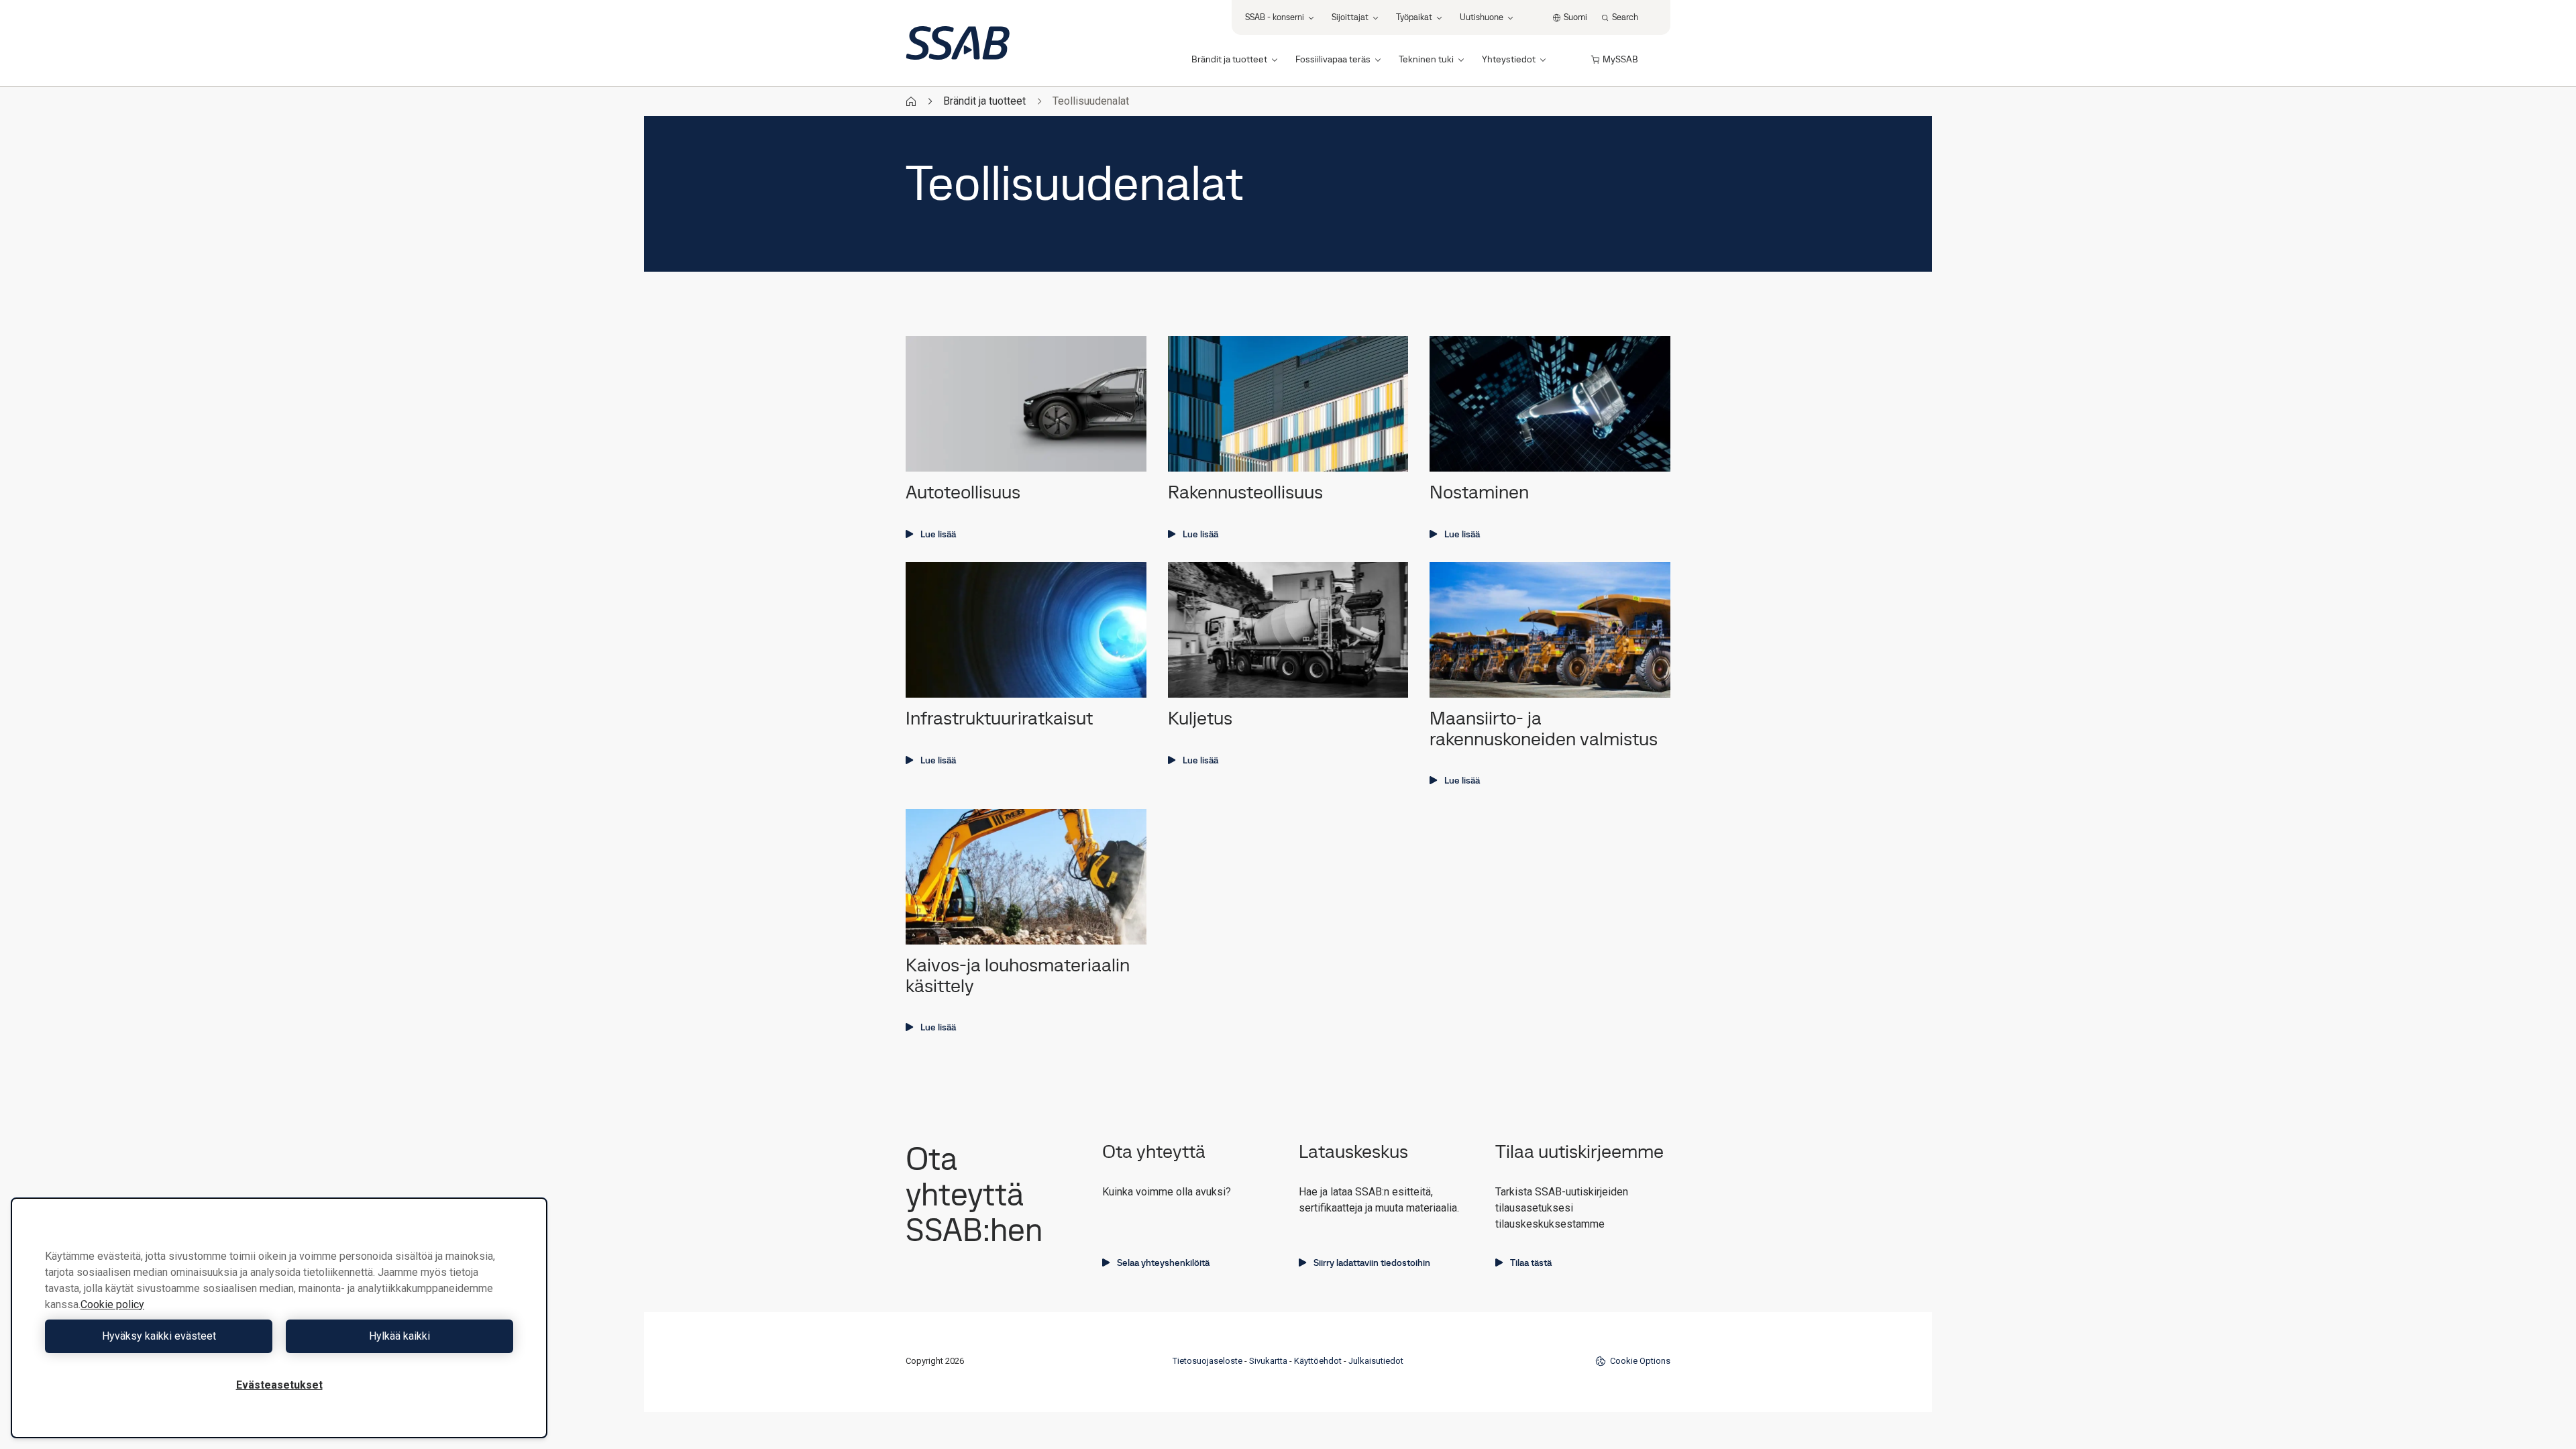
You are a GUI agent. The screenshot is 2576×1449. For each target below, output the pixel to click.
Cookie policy (112, 1304)
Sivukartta (1268, 1361)
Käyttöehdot (1318, 1361)
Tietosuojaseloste (1207, 1361)
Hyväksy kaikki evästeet (159, 1336)
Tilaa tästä (1531, 1263)
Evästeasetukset (279, 1385)
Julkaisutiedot (1376, 1361)
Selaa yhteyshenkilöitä (1163, 1263)
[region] (279, 1318)
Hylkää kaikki (399, 1336)
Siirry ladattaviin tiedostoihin (1372, 1263)
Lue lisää (938, 534)
